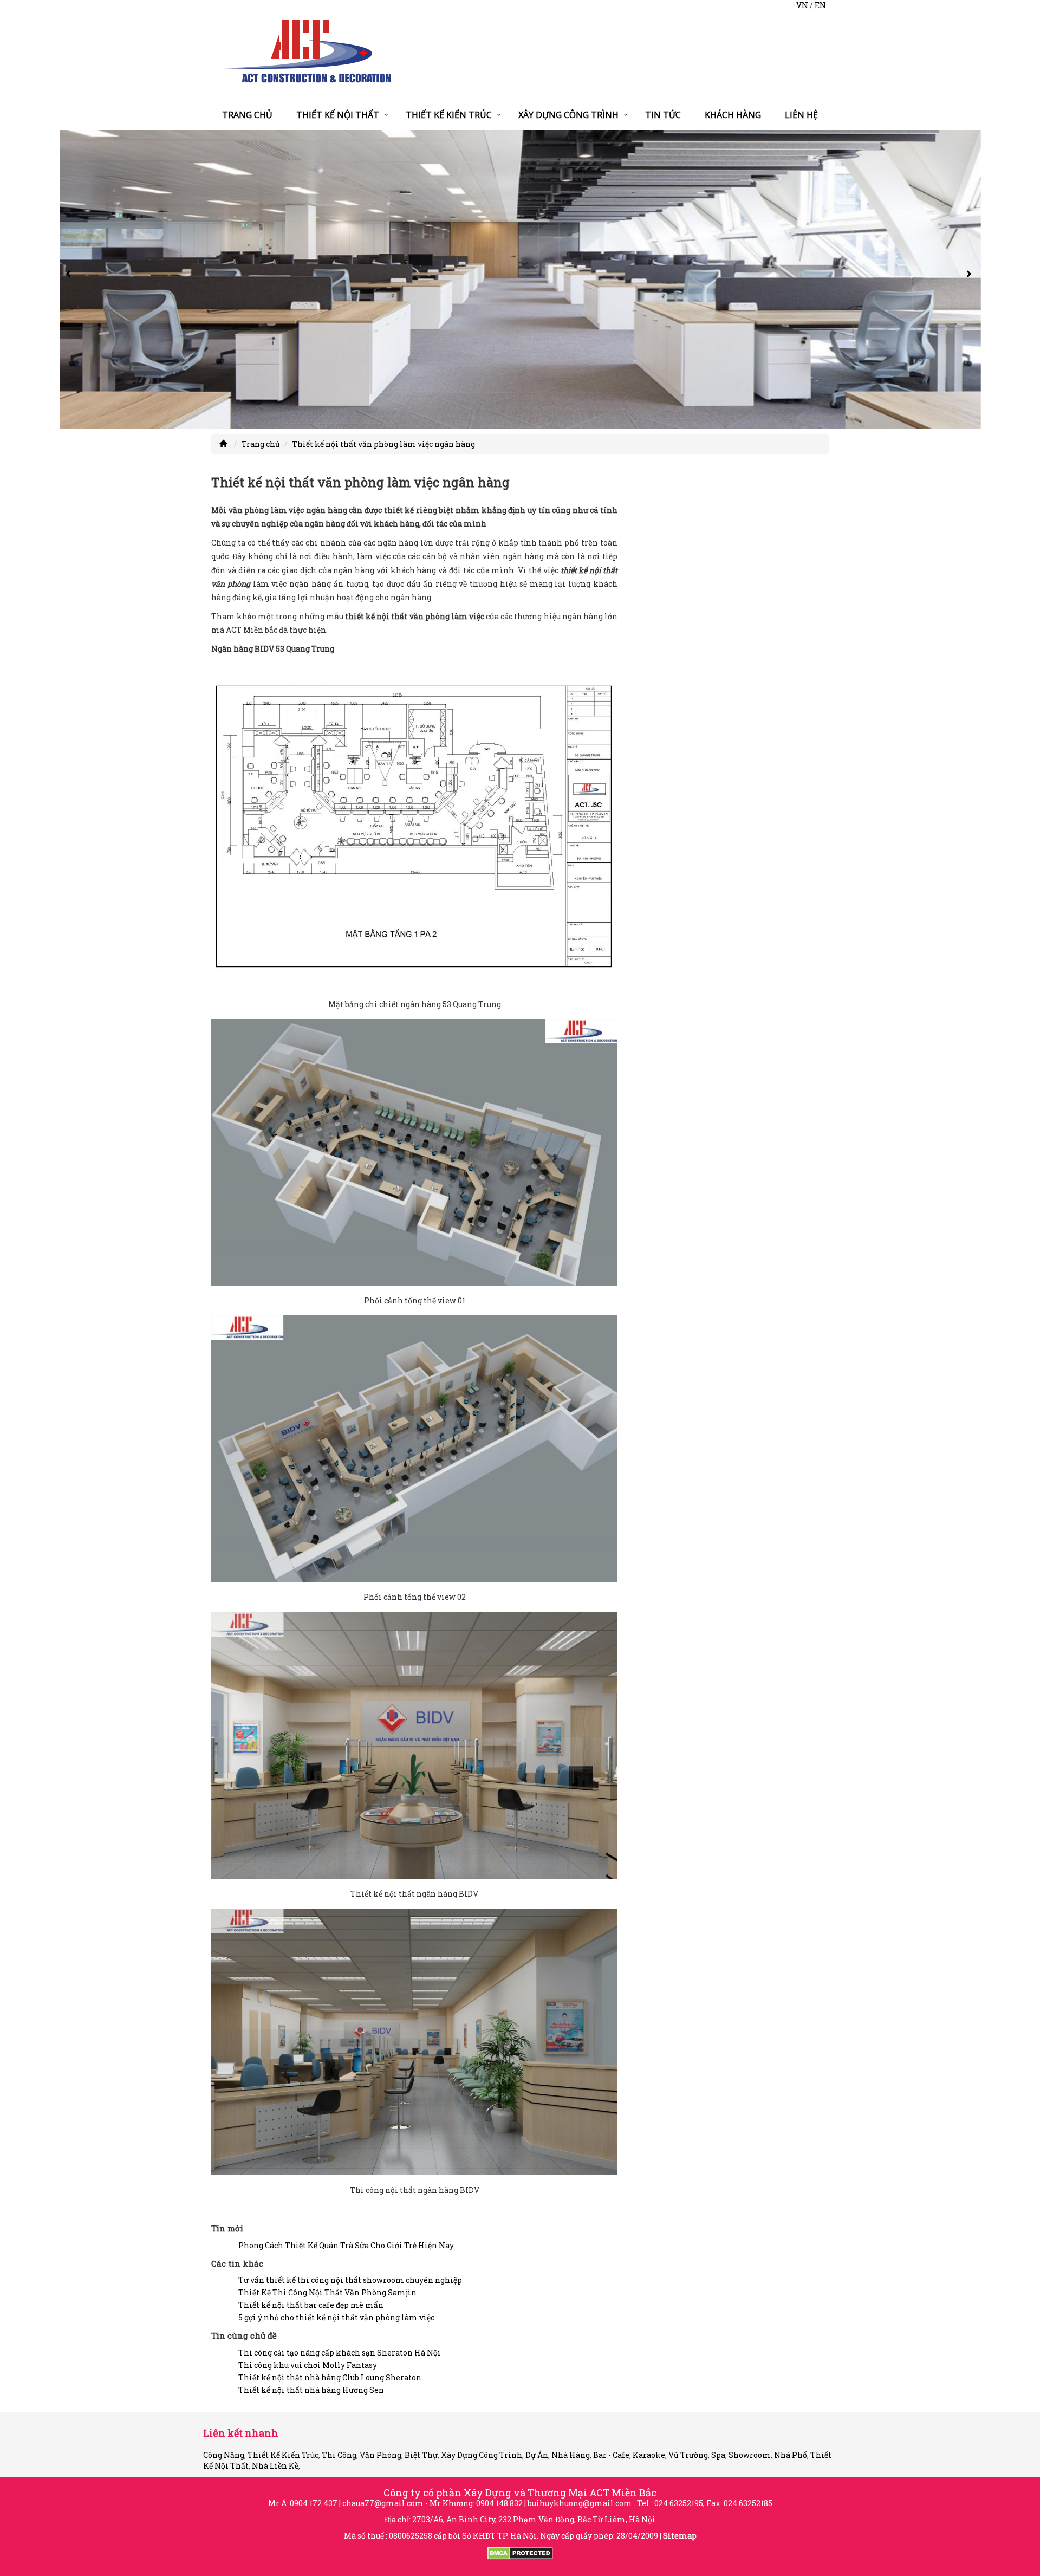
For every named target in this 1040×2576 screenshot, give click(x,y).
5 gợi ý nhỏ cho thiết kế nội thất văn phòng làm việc (336, 2317)
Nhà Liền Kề (275, 2466)
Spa (718, 2455)
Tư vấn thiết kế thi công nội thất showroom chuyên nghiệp (350, 2280)
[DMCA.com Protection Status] (520, 2552)
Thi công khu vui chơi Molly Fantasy (308, 2365)
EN (820, 5)
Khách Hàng (733, 115)
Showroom (750, 2455)
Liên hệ (801, 115)
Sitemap (680, 2536)
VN (802, 5)
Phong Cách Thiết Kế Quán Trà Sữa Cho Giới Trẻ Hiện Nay (346, 2245)
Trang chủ (247, 115)
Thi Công (339, 2455)
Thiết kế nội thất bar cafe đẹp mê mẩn (311, 2305)
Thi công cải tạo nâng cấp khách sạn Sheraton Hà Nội (340, 2353)
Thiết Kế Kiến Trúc (449, 115)
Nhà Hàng (571, 2455)
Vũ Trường (688, 2455)
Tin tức (663, 115)
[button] (70, 280)
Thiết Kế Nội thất (338, 115)
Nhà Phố (791, 2455)
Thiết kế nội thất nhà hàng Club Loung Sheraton (330, 2377)
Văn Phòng (381, 2455)
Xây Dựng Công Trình (568, 115)
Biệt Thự (421, 2455)
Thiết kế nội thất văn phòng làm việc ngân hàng (383, 444)
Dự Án (537, 2455)
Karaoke (649, 2455)
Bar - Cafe (611, 2455)
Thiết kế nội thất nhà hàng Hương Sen (311, 2390)
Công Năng (224, 2455)
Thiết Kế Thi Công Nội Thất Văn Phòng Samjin (327, 2292)
